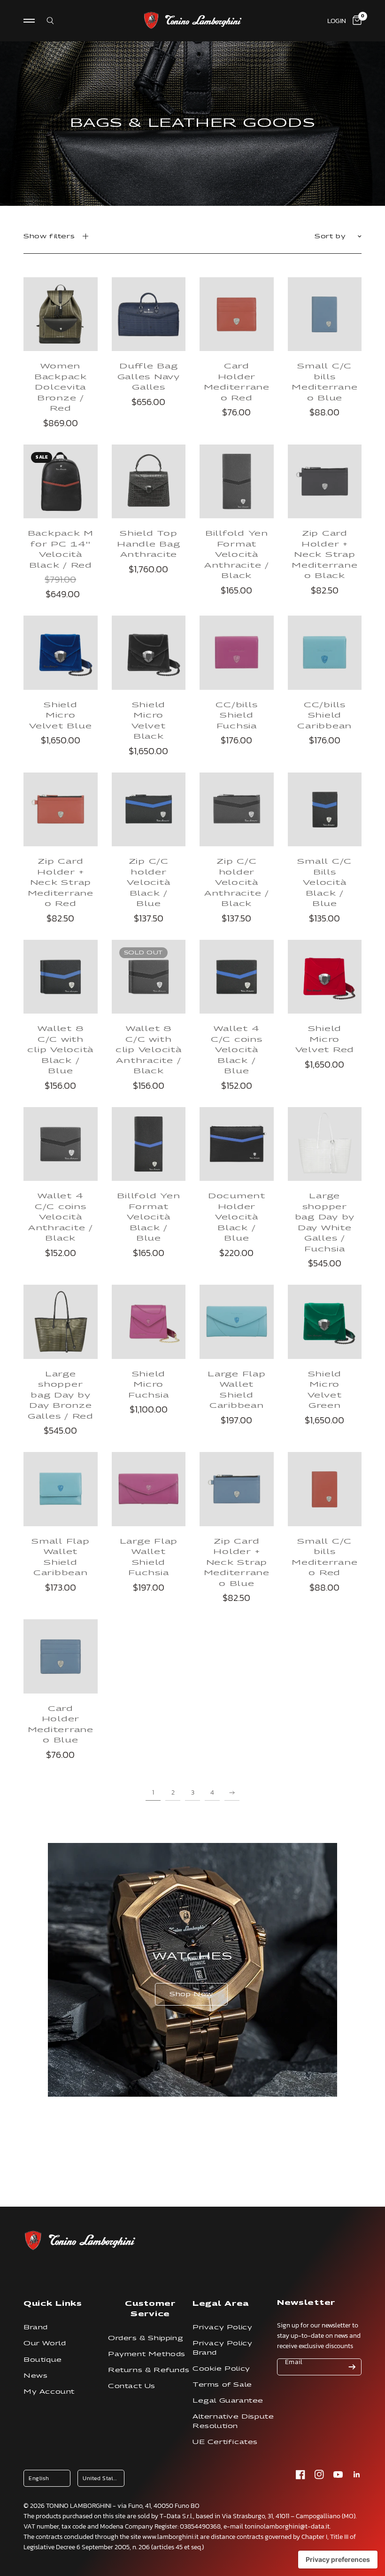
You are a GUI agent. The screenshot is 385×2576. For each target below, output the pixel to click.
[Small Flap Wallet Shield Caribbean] (61, 1489)
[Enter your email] (352, 2367)
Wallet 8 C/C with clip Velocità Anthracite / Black (149, 1049)
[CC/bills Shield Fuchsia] (237, 653)
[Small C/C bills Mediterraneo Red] (325, 1489)
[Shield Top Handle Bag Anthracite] (149, 482)
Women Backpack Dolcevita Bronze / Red (61, 387)
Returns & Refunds (149, 2370)
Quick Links (53, 2303)
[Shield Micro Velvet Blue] (61, 653)
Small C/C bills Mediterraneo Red (324, 1557)
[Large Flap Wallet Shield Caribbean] (237, 1322)
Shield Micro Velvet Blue (60, 715)
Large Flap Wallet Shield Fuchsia (149, 1557)
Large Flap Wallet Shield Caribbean (237, 1389)
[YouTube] (338, 2475)
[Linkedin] (357, 2475)
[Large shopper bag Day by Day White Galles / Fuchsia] (325, 1144)
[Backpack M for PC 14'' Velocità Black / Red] (61, 482)
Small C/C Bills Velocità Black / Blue (324, 882)
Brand (36, 2327)
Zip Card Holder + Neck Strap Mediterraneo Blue (237, 1562)
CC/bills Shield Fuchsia (236, 715)
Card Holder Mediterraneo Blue (61, 1724)
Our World (45, 2343)
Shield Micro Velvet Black (149, 720)
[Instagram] (319, 2475)
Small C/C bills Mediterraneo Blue (324, 382)
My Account (49, 2392)
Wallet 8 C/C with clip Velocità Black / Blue (60, 1049)
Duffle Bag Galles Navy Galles (149, 376)
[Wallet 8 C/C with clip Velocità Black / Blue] (61, 977)
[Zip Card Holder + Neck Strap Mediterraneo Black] (325, 482)
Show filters (49, 236)
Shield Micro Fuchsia (148, 1384)
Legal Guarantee (228, 2400)
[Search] (44, 21)
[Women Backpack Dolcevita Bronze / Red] (61, 314)
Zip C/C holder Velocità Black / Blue (148, 882)
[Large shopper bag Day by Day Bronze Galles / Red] (61, 1322)
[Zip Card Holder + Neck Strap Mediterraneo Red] (61, 810)
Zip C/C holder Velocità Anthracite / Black (237, 882)
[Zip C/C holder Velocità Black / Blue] (149, 810)
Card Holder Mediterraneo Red (237, 382)
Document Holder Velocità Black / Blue (237, 1217)
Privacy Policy (222, 2327)
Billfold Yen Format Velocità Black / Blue (148, 1217)
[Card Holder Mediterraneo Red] (237, 314)
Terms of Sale (222, 2385)
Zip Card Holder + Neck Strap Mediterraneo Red (61, 882)
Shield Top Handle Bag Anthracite (149, 543)
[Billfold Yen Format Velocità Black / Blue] (149, 1144)
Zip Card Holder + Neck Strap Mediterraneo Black (324, 554)
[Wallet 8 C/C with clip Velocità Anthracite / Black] (149, 977)
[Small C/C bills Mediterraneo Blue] (325, 314)
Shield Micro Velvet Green (325, 1389)
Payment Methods (147, 2354)
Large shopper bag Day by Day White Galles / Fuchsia (325, 1222)
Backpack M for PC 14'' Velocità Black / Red (61, 549)
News (35, 2376)
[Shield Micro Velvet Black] (149, 653)
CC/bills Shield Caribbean (324, 715)
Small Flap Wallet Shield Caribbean (61, 1557)
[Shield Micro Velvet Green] (325, 1322)
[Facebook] (300, 2475)
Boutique (43, 2360)
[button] (191, 1994)
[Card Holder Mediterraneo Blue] (61, 1656)
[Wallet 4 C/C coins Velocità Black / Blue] (237, 977)
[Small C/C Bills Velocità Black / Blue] (325, 810)
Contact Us (132, 2386)
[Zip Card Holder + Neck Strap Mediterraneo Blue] (237, 1489)
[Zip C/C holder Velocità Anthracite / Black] (237, 810)
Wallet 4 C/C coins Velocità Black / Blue (237, 1049)
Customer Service (150, 2308)
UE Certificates (225, 2442)
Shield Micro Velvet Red (325, 1039)
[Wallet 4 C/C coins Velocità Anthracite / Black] (61, 1144)
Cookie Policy (221, 2369)
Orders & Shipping (146, 2338)
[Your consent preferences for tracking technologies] (338, 2560)
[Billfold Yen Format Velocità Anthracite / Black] (237, 482)
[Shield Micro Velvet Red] (325, 977)
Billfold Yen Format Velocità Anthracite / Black (237, 554)
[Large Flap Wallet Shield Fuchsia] (149, 1489)
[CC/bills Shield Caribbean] (325, 653)
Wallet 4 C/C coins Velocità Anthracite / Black (61, 1217)
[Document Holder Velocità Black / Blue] (237, 1144)
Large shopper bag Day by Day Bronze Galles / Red (61, 1395)
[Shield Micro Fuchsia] (149, 1322)
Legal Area (221, 2303)
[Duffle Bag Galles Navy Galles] (149, 314)
